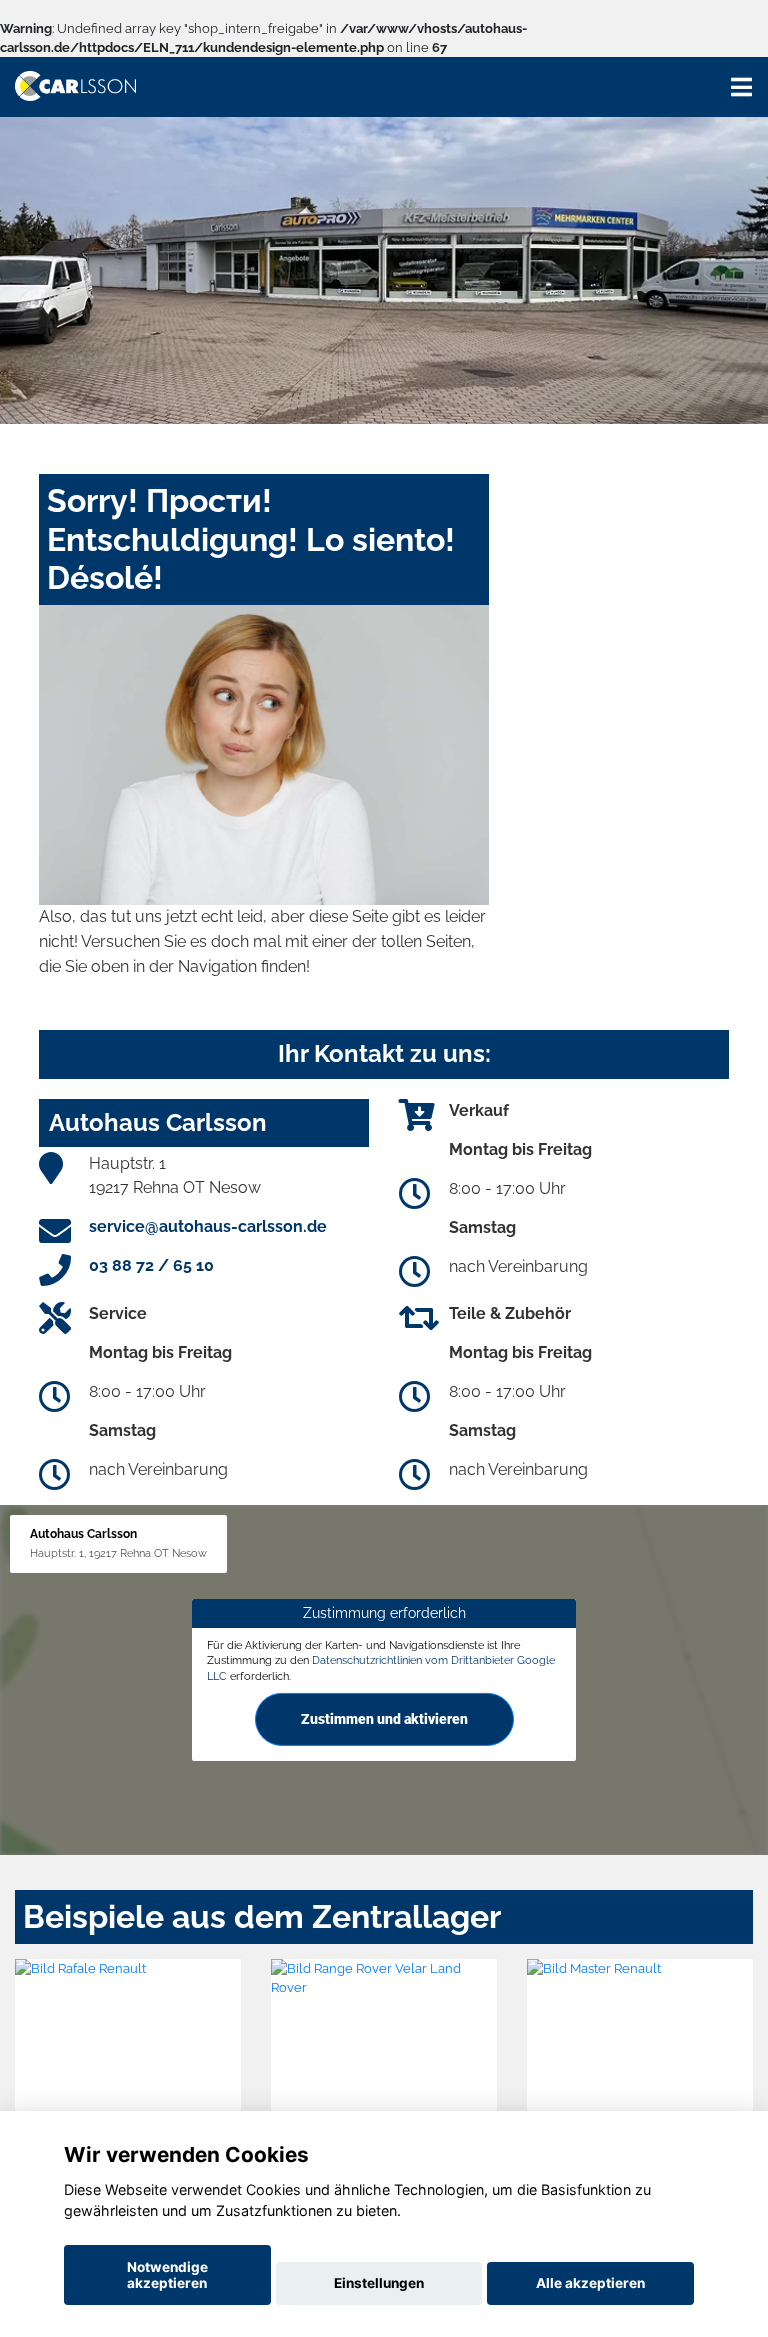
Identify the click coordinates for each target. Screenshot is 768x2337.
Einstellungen (379, 2283)
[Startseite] (75, 84)
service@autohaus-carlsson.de (208, 1226)
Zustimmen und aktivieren (384, 1719)
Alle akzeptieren (590, 2283)
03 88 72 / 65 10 (151, 1265)
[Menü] (741, 87)
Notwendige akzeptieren (167, 2275)
